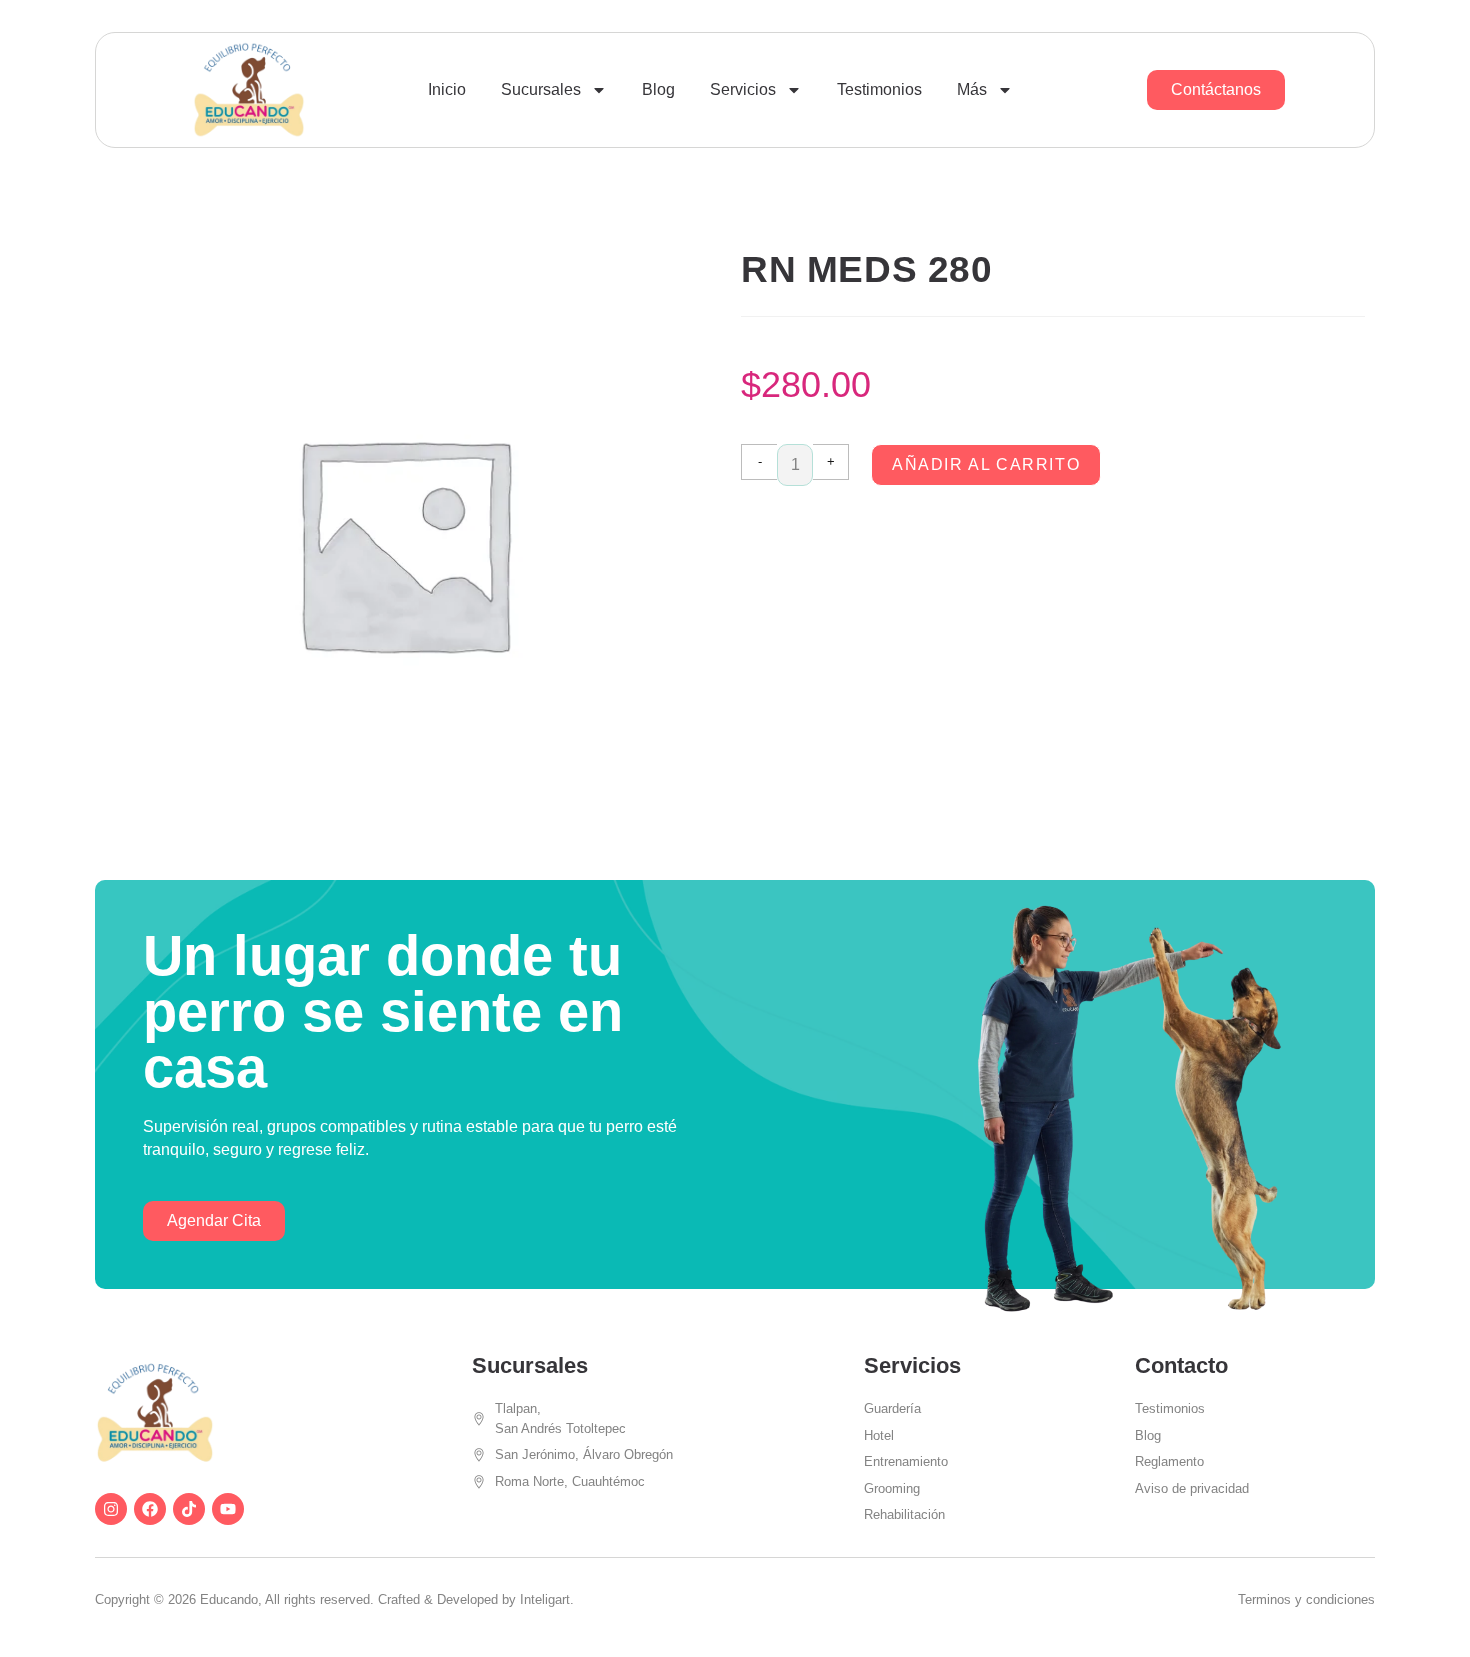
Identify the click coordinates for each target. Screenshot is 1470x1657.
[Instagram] (111, 1509)
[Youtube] (228, 1509)
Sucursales (541, 89)
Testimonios (879, 89)
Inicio (447, 89)
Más (972, 89)
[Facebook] (150, 1509)
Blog (658, 89)
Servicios (743, 89)
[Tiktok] (189, 1509)
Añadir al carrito (986, 464)
